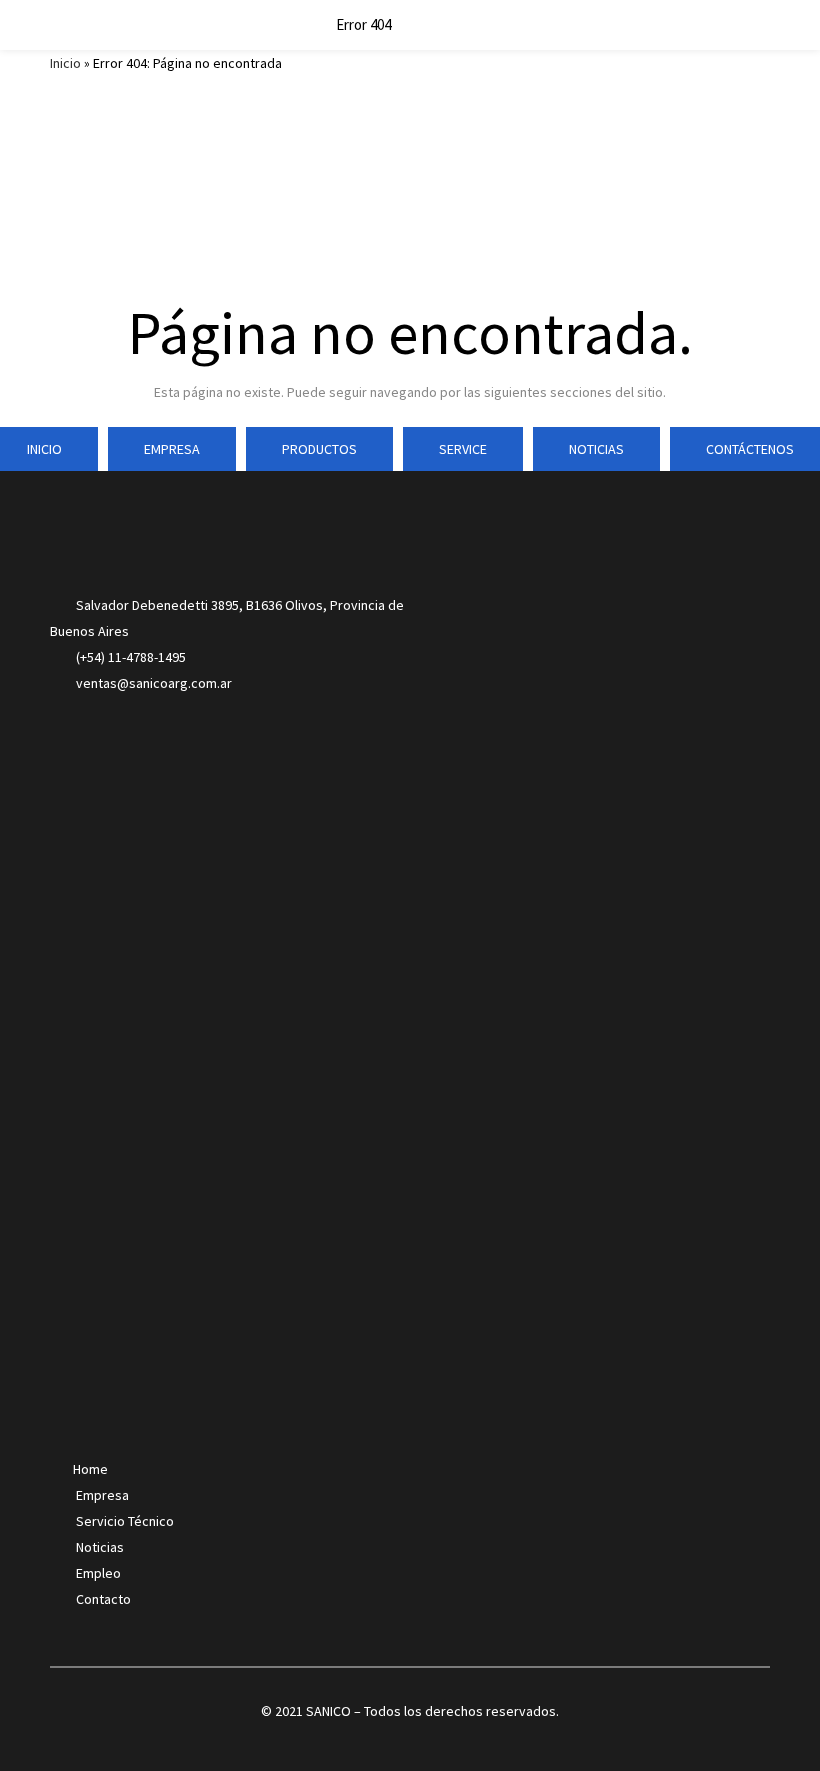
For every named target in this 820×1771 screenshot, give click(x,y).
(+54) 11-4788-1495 (131, 657)
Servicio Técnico (125, 1521)
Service (463, 449)
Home (90, 1469)
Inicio (65, 63)
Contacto (103, 1599)
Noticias (596, 449)
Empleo (98, 1573)
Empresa (172, 449)
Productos (319, 449)
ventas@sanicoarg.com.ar (152, 683)
